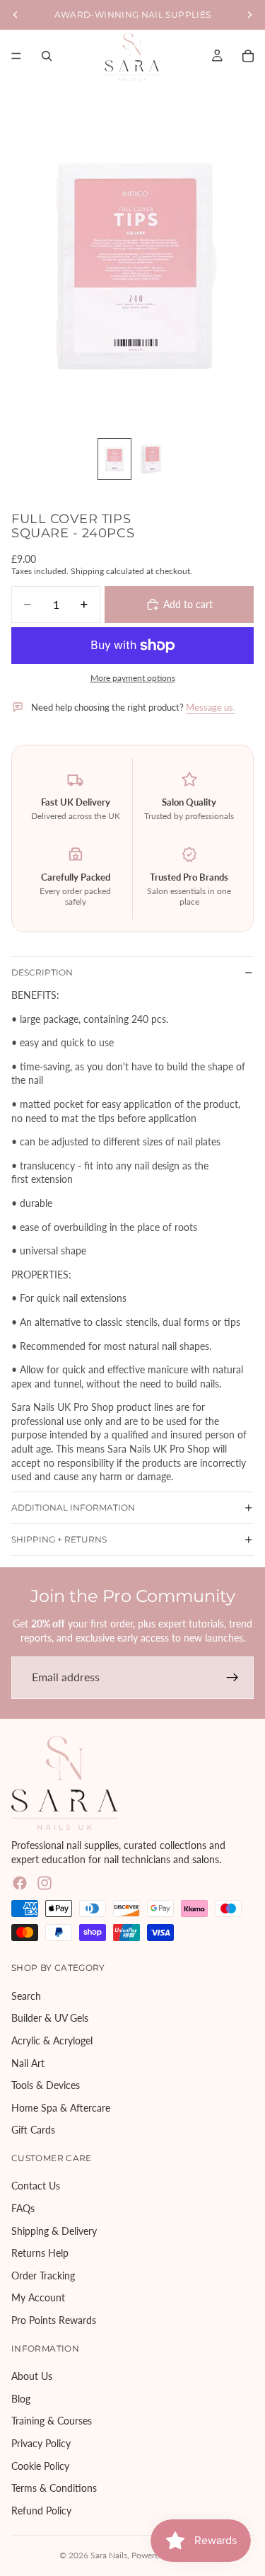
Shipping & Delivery (54, 2230)
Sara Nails (109, 2555)
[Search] (47, 56)
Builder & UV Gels (50, 2018)
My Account (38, 2297)
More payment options (133, 677)
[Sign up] (232, 1678)
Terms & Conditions (54, 2488)
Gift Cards (33, 2130)
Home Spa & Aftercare (61, 2107)
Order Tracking (43, 2276)
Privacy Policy (41, 2443)
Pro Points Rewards (54, 2320)
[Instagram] (45, 1883)
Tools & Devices (46, 2085)
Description (42, 972)
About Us (32, 2376)
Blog (21, 2398)
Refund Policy (41, 2510)
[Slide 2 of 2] (151, 459)
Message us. (211, 707)
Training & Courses (52, 2421)
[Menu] (16, 56)
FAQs (23, 2208)
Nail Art (28, 2062)
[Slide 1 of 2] (114, 459)
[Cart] (248, 56)
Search (26, 1995)
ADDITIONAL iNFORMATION (73, 1507)
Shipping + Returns (59, 1539)
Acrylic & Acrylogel (52, 2040)
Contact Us (36, 2186)
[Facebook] (20, 1883)
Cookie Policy (40, 2465)
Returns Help (40, 2253)
